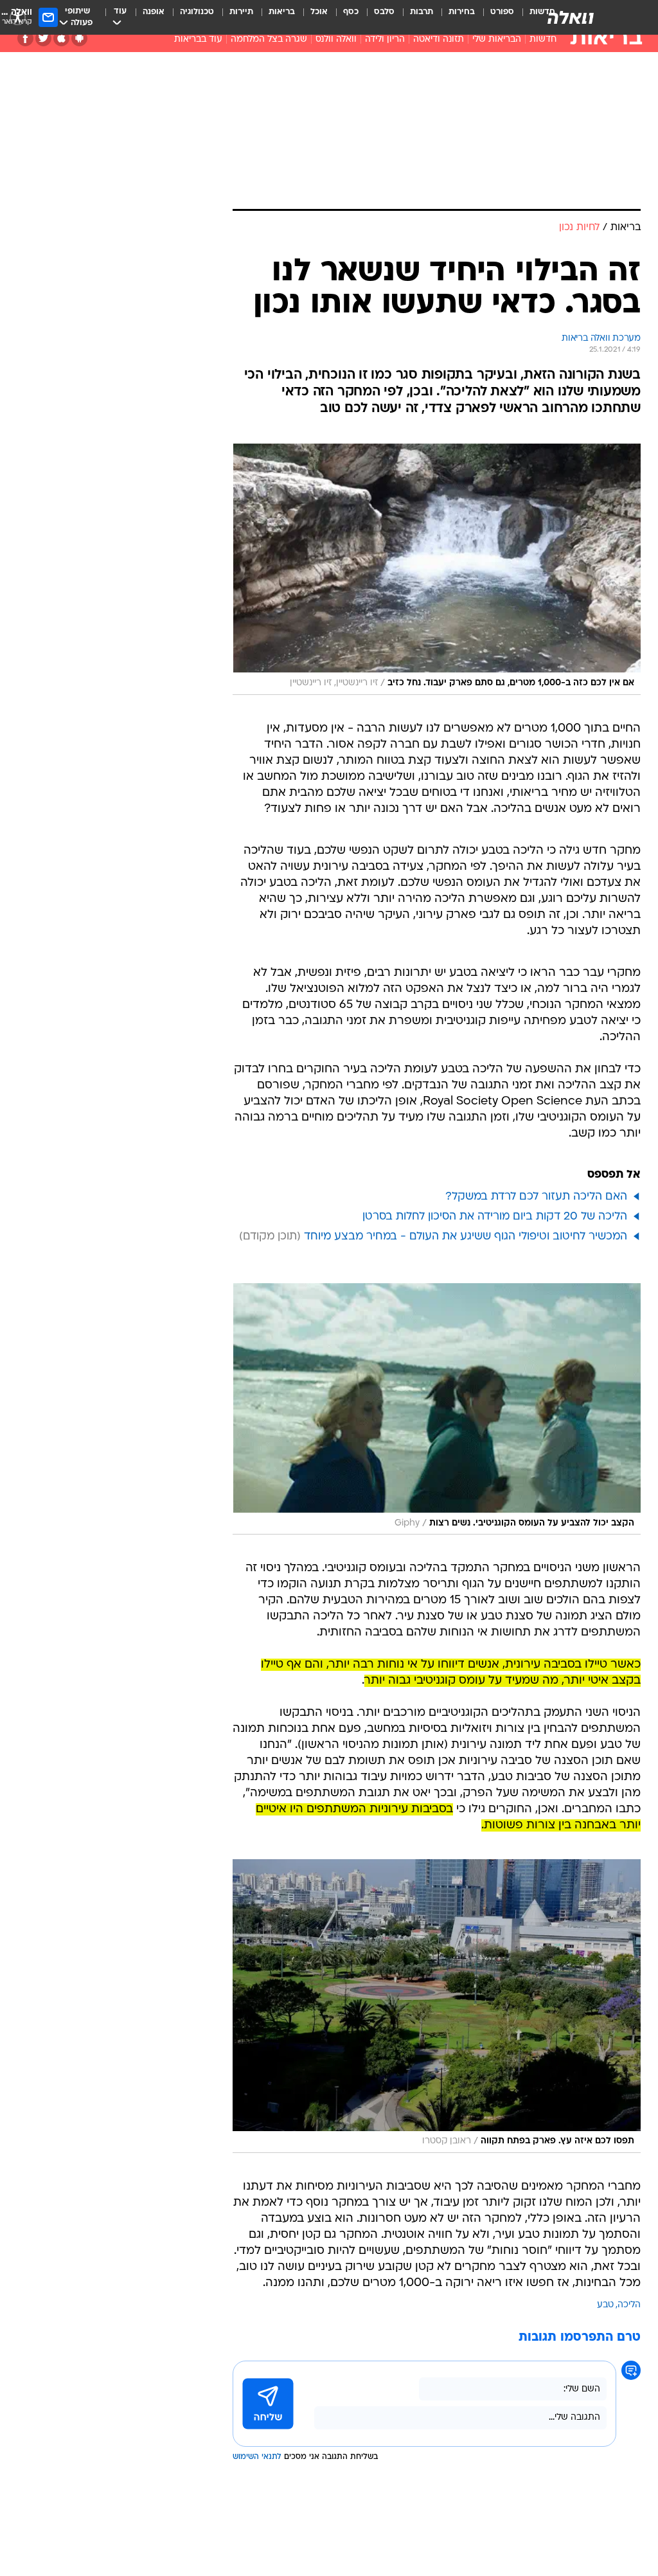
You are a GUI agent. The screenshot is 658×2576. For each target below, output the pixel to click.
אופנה (154, 12)
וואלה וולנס (336, 40)
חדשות (543, 40)
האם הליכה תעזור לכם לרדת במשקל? (536, 1197)
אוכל (319, 12)
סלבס (384, 12)
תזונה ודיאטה (439, 40)
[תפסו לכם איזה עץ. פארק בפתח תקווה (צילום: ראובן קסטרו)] (437, 2006)
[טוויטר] (43, 38)
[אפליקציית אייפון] (61, 38)
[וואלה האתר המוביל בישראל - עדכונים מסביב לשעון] (571, 17)
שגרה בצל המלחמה (269, 40)
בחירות (462, 12)
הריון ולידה (385, 40)
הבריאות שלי (497, 40)
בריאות (282, 12)
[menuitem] (494, 17)
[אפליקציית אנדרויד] (79, 38)
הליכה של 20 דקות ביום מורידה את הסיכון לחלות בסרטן (495, 1217)
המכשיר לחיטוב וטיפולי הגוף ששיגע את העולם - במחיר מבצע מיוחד (466, 1237)
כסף (351, 12)
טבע (605, 2305)
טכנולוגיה (197, 12)
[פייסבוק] (25, 38)
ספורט (502, 12)
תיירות (241, 12)
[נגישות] (18, 17)
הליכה (629, 2305)
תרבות (422, 12)
